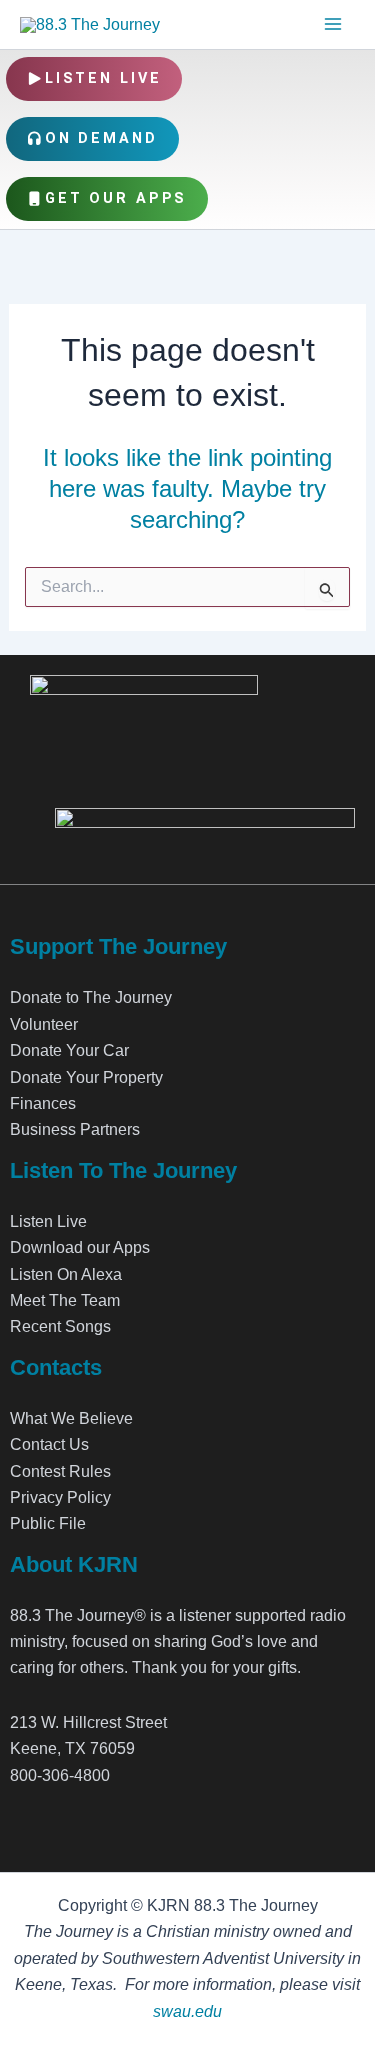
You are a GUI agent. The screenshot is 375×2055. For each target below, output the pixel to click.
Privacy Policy (60, 1497)
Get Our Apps (116, 198)
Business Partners (75, 1129)
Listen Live (103, 78)
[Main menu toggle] (333, 24)
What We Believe (71, 1418)
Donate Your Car (69, 1050)
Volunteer (44, 1024)
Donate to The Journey (91, 997)
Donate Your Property (86, 1077)
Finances (43, 1103)
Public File (48, 1523)
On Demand (101, 138)
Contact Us (49, 1444)
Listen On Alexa (66, 1274)
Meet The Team (65, 1300)
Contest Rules (60, 1471)
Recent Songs (60, 1326)
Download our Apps (80, 1247)
